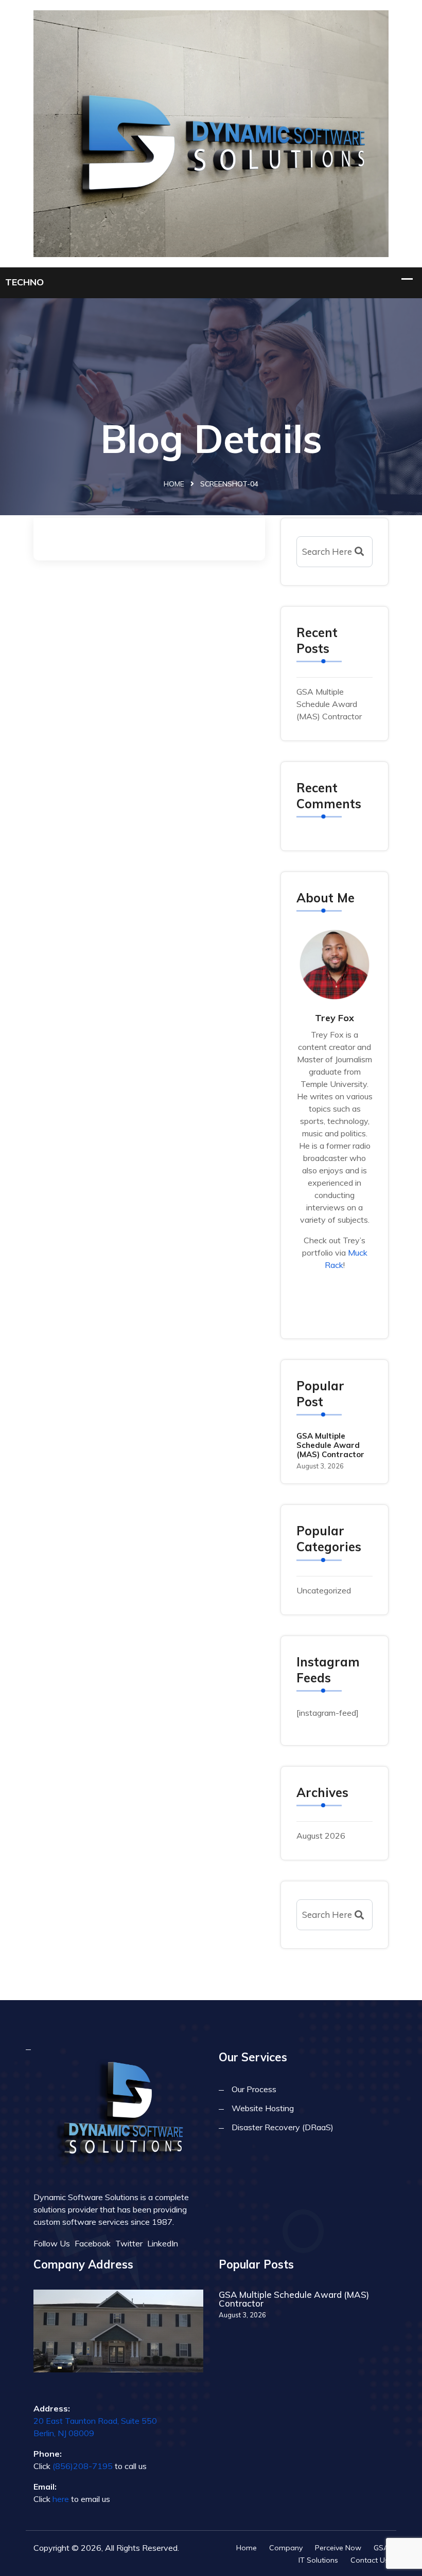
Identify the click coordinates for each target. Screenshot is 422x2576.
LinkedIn (163, 2243)
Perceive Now (338, 2548)
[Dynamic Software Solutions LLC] (211, 132)
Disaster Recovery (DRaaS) (283, 2127)
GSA (381, 2548)
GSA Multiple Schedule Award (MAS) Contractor (329, 704)
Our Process (254, 2089)
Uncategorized (324, 1590)
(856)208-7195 (83, 2466)
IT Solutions (318, 2560)
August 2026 (321, 1836)
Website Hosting (263, 2108)
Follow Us (52, 2243)
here (61, 2499)
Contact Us (370, 2560)
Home (174, 484)
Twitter (129, 2243)
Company (286, 2548)
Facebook (93, 2243)
